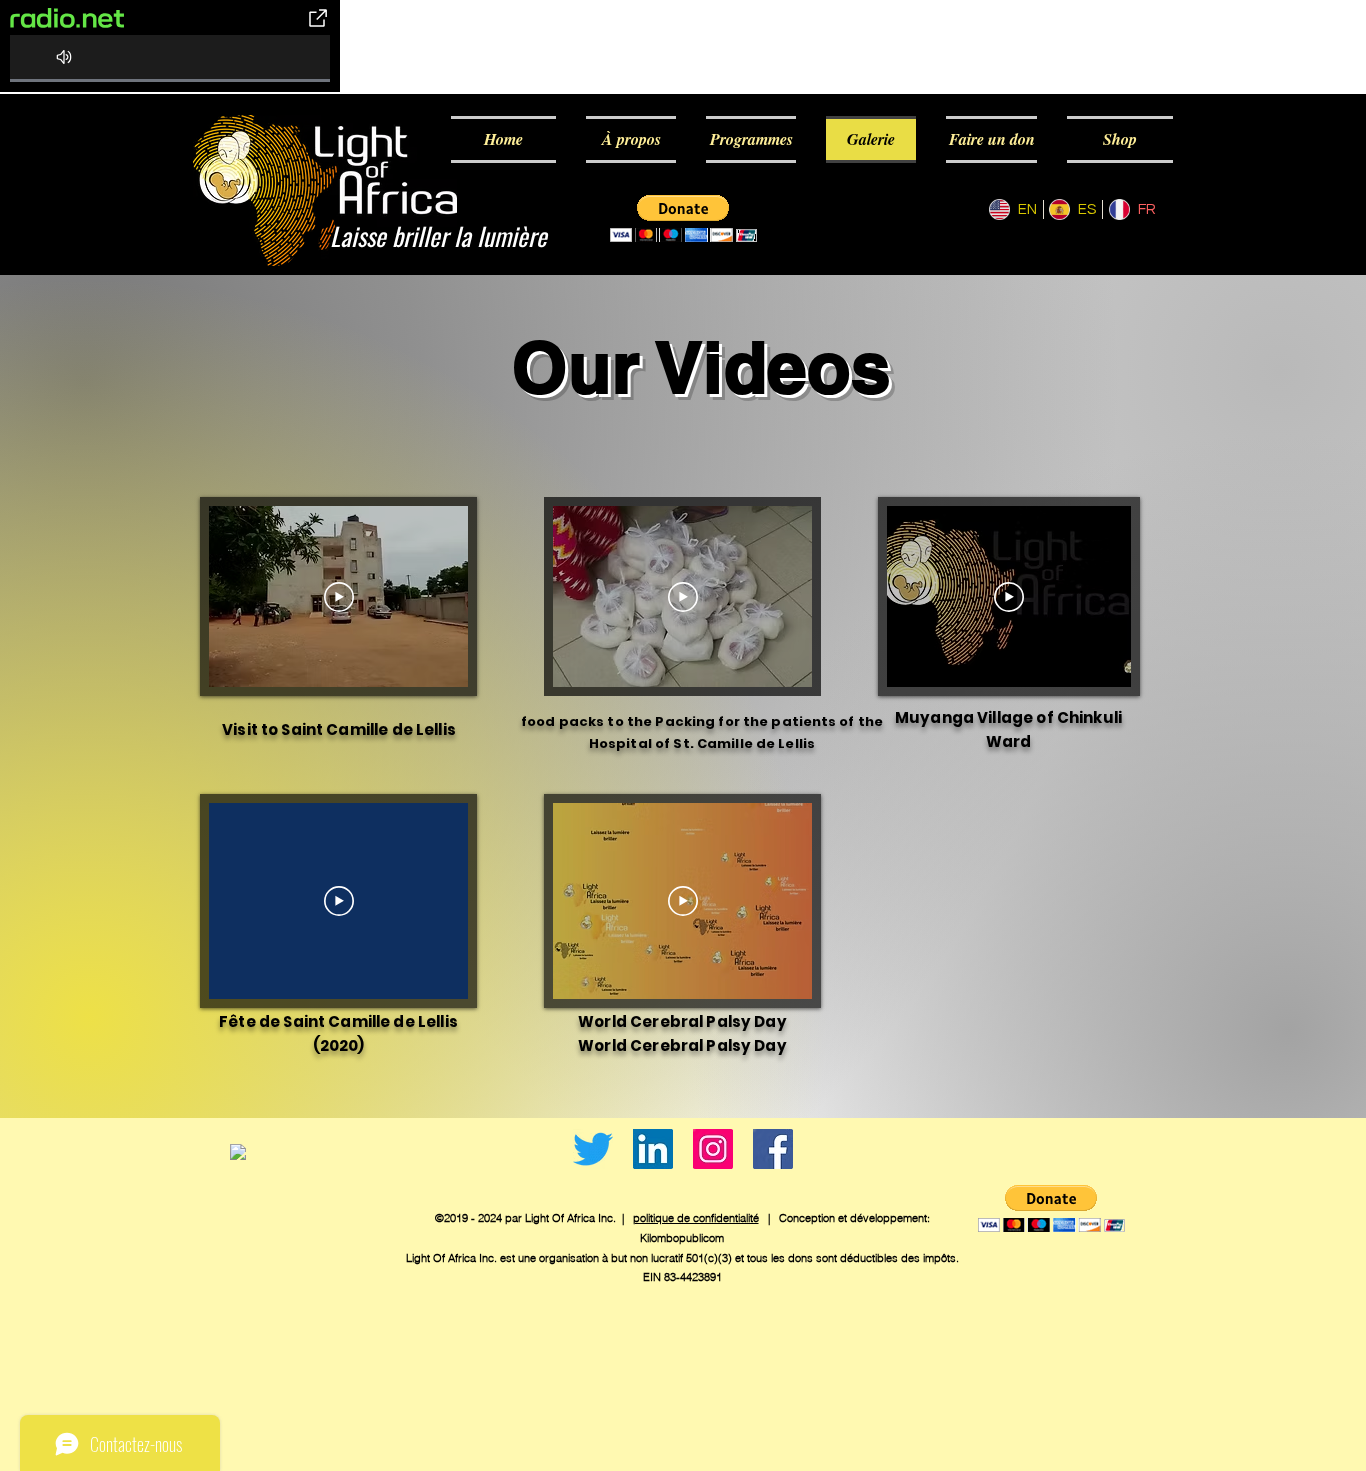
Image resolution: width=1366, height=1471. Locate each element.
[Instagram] (713, 1149)
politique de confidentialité (696, 1218)
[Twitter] (593, 1149)
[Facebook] (773, 1149)
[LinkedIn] (653, 1149)
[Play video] (339, 597)
